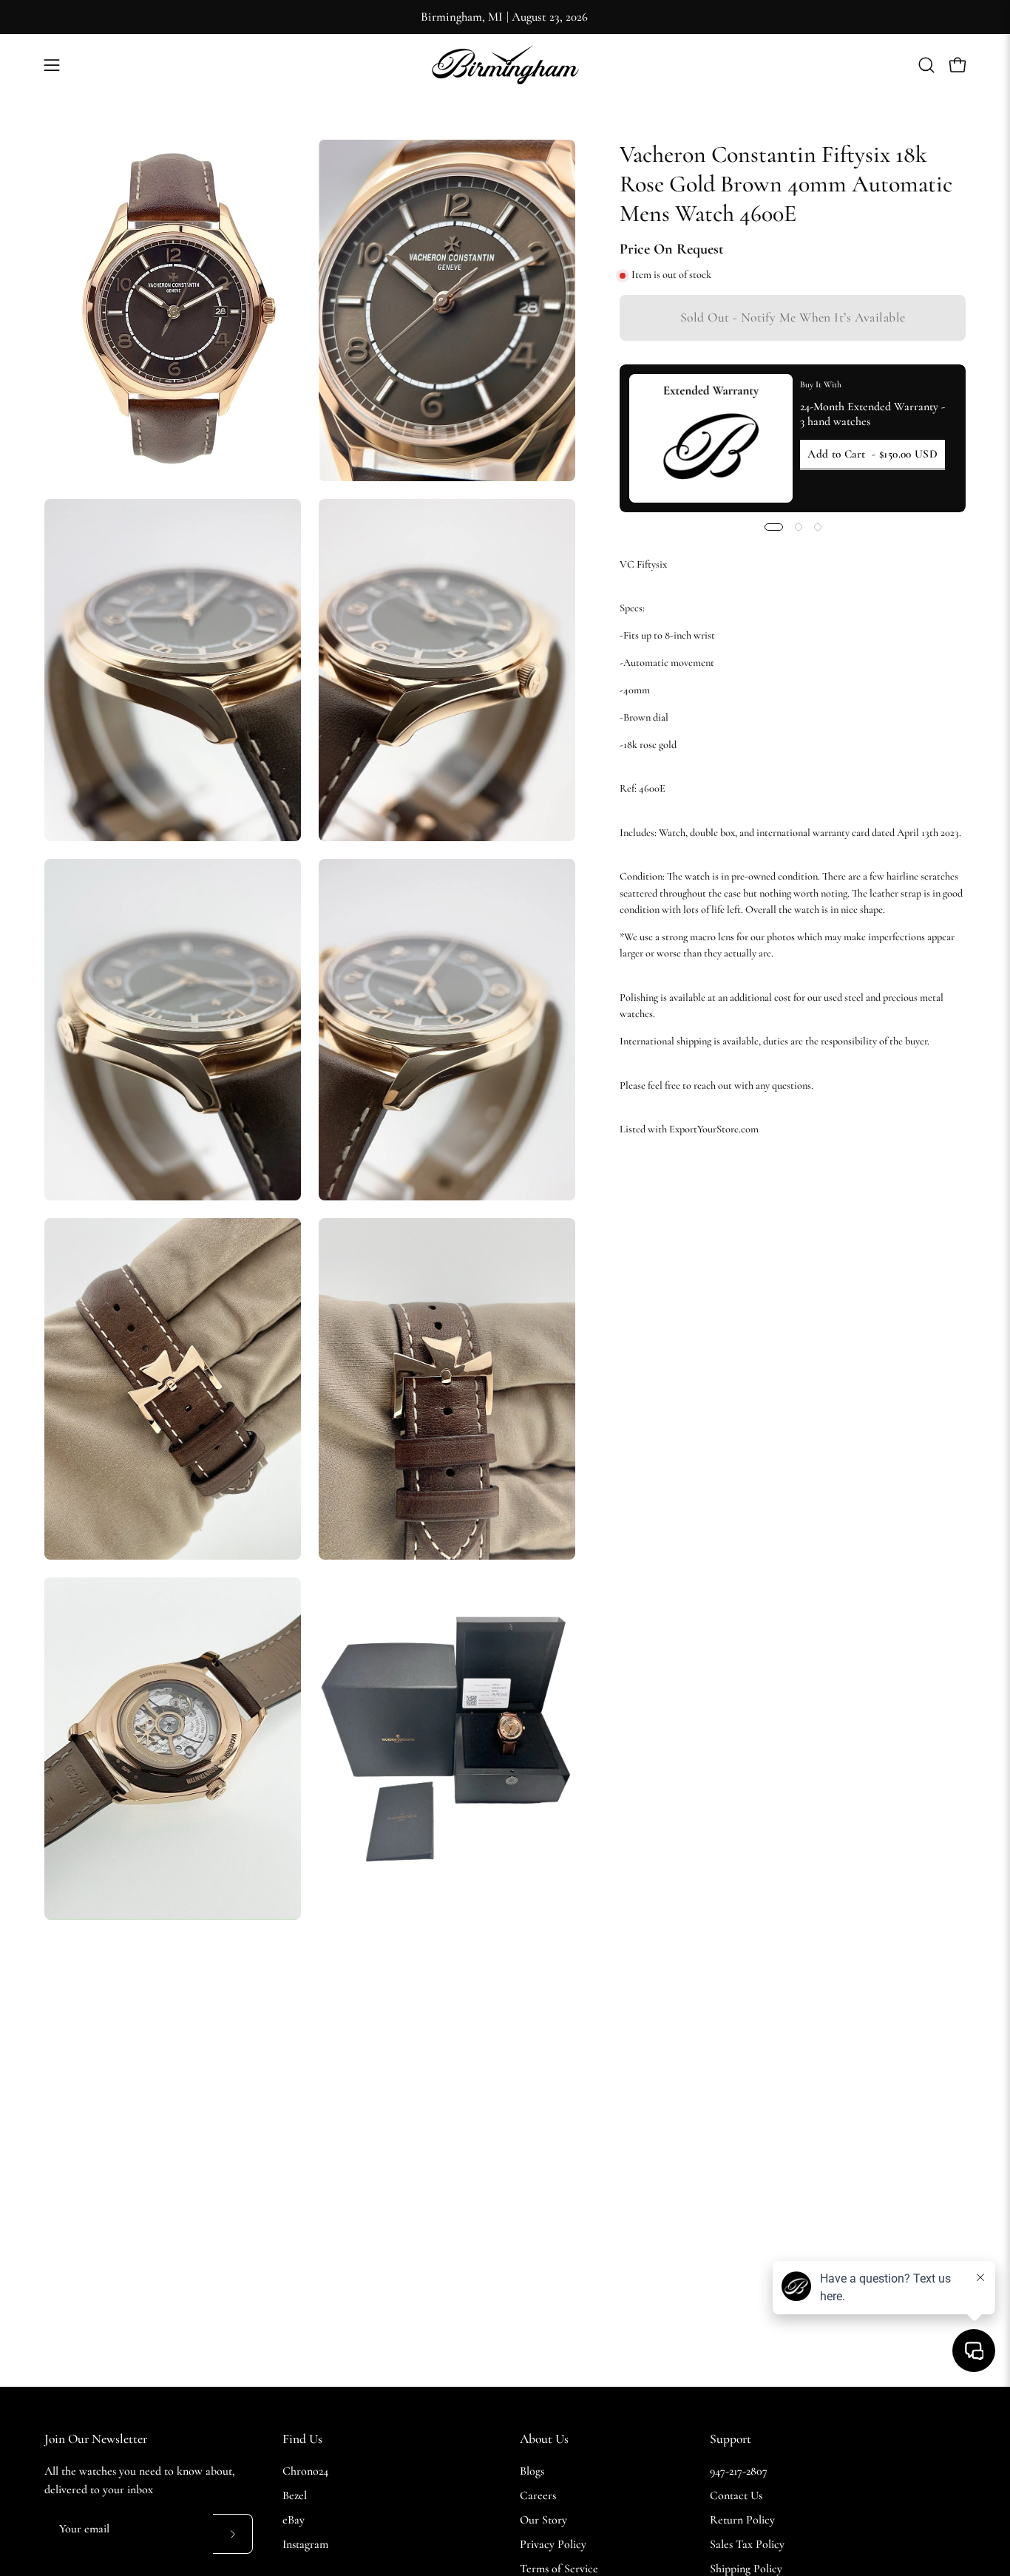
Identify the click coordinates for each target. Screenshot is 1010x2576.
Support (731, 2439)
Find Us (302, 2439)
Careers (538, 2495)
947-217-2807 (739, 2471)
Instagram (305, 2544)
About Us (544, 2439)
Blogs (532, 2471)
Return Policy (742, 2520)
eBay (294, 2520)
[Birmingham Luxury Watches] (505, 65)
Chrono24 (305, 2471)
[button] (926, 65)
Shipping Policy (746, 2569)
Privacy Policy (553, 2544)
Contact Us (736, 2495)
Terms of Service (559, 2569)
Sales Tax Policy (747, 2544)
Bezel (295, 2495)
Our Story (543, 2520)
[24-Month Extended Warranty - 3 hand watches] (711, 438)
